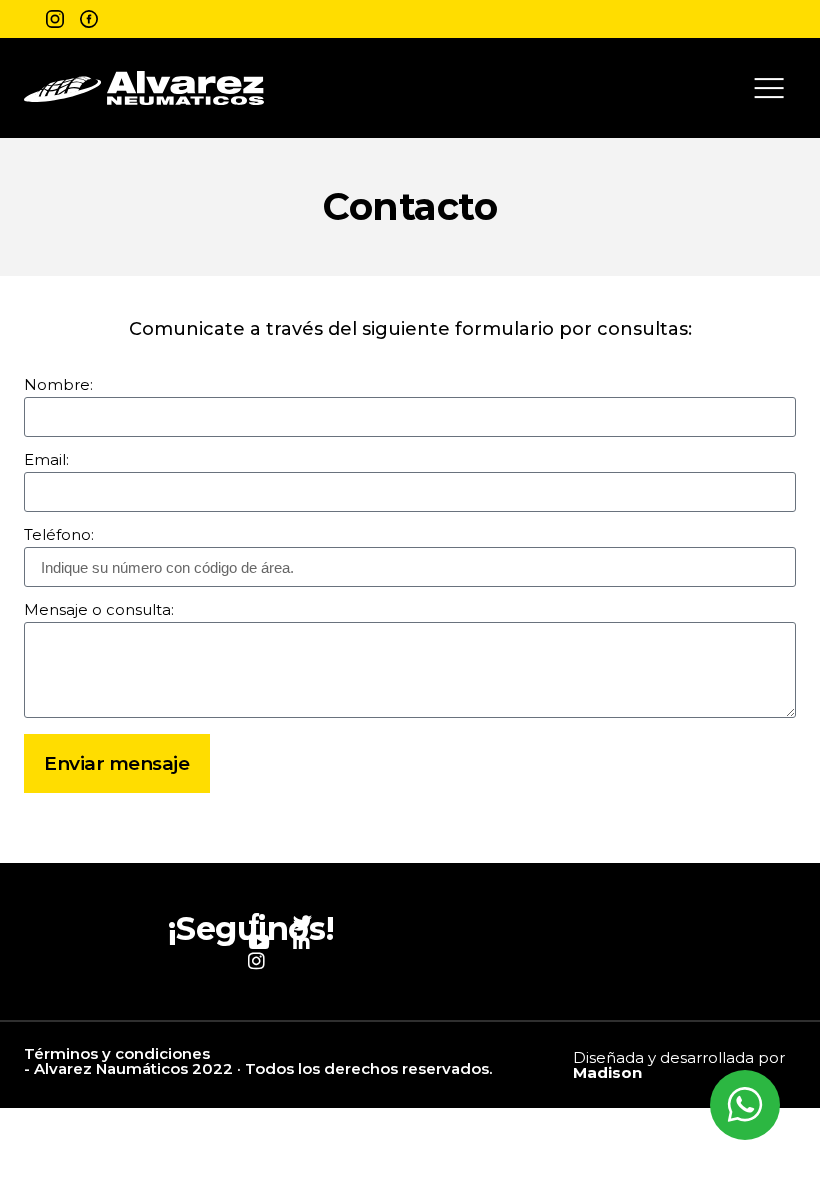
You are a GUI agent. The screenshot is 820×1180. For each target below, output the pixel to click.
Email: (46, 460)
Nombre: (58, 385)
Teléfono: (59, 535)
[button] (769, 88)
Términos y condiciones (117, 1053)
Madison (607, 1072)
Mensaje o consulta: (99, 610)
